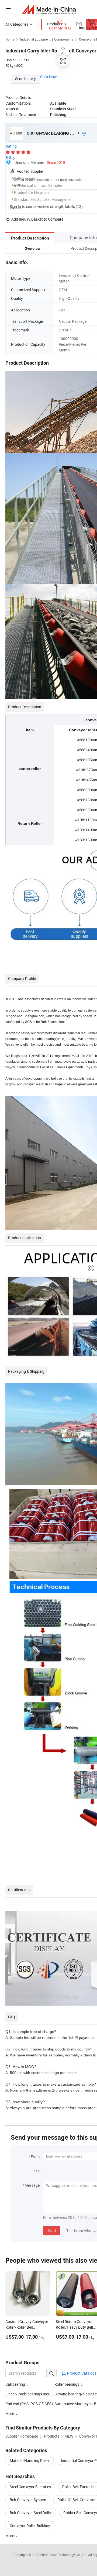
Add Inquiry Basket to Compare (37, 219)
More (10, 2536)
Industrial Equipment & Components (47, 39)
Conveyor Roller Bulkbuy (30, 2526)
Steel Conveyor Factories (30, 2487)
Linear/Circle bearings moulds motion (37, 2394)
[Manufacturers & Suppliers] (49, 9)
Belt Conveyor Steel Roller (31, 2513)
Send (52, 2230)
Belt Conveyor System (28, 2500)
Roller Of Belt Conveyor (77, 2500)
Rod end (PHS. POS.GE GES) (29, 2404)
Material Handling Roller (30, 2460)
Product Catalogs (81, 2373)
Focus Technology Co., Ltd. (68, 2555)
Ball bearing (15, 2384)
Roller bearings (67, 2384)
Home (10, 39)
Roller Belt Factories (79, 2487)
